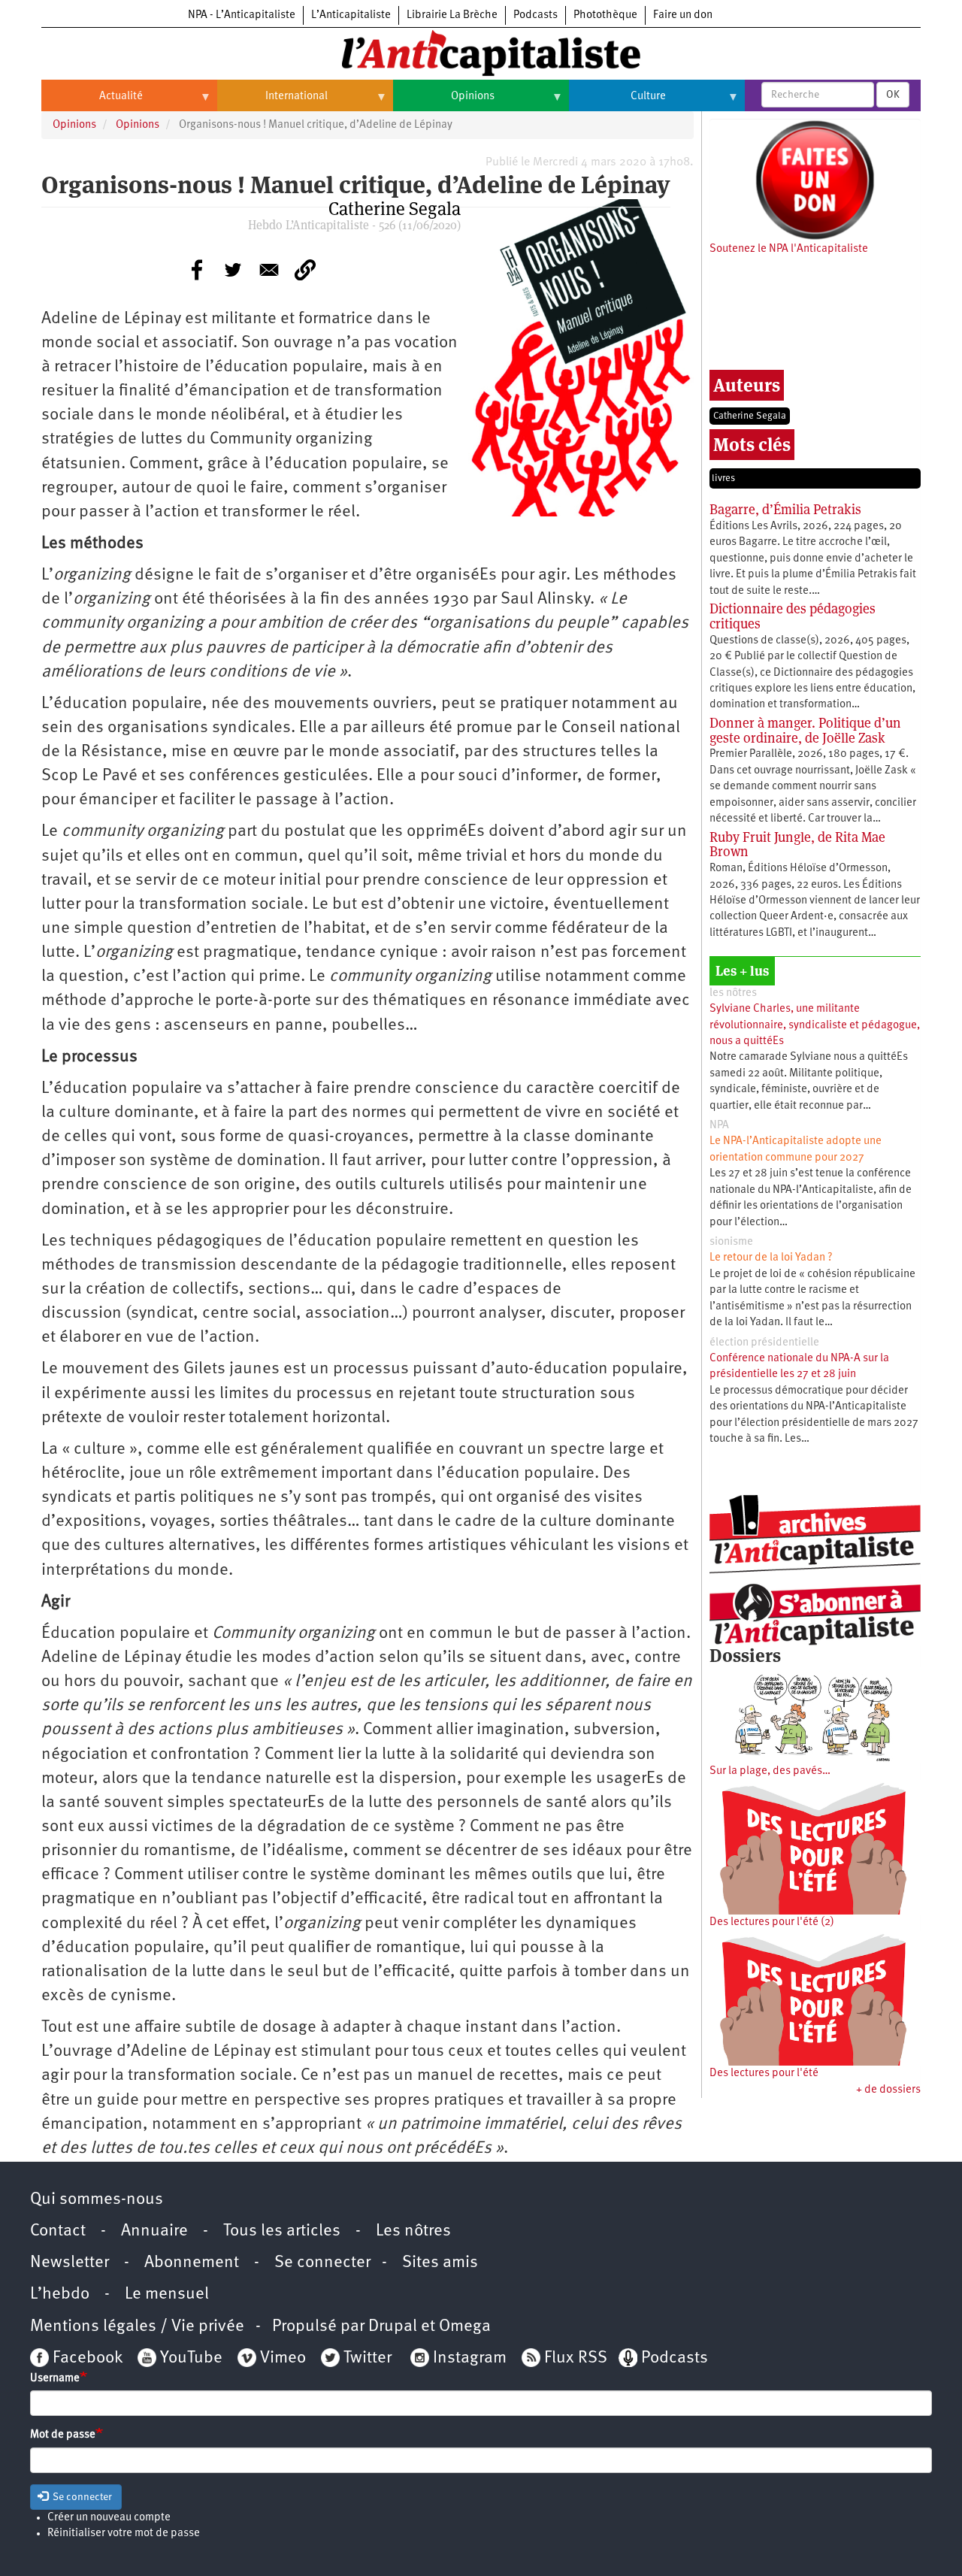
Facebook (86, 2358)
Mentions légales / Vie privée (137, 2327)
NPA (719, 1126)
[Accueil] (481, 52)
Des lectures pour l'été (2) (772, 1922)
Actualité (92, 102)
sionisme (731, 1242)
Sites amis (440, 2263)
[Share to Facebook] (197, 270)
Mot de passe (63, 2435)
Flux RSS (576, 2358)
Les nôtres (413, 2231)
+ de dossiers (888, 2090)
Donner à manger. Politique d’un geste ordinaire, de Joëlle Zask (805, 730)
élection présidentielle (764, 1343)
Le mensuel (167, 2294)
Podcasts (535, 15)
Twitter (368, 2358)
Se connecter (322, 2263)
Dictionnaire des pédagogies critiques (793, 616)
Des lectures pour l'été (764, 2074)
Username (55, 2379)
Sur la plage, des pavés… (770, 1771)
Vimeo (283, 2358)
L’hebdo (60, 2294)
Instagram (470, 2358)
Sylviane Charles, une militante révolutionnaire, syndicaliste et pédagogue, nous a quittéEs (815, 1025)
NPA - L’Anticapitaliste (242, 15)
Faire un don (683, 15)
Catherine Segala (750, 416)
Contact (58, 2231)
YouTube (189, 2358)
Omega (465, 2327)
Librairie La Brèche (452, 15)
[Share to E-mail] (269, 270)
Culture (617, 102)
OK (893, 95)
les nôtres (733, 993)
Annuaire (154, 2231)
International (272, 102)
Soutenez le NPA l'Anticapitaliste (789, 249)
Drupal (393, 2327)
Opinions (444, 102)
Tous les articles (282, 2231)
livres (723, 478)
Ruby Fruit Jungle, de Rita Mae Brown (797, 845)
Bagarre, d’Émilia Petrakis (785, 509)
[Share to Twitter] (233, 270)
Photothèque (605, 15)
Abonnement (192, 2263)
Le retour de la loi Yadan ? (771, 1258)
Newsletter (70, 2263)
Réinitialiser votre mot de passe (124, 2534)
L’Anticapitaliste (351, 15)
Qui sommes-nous (97, 2200)
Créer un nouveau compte (109, 2518)
